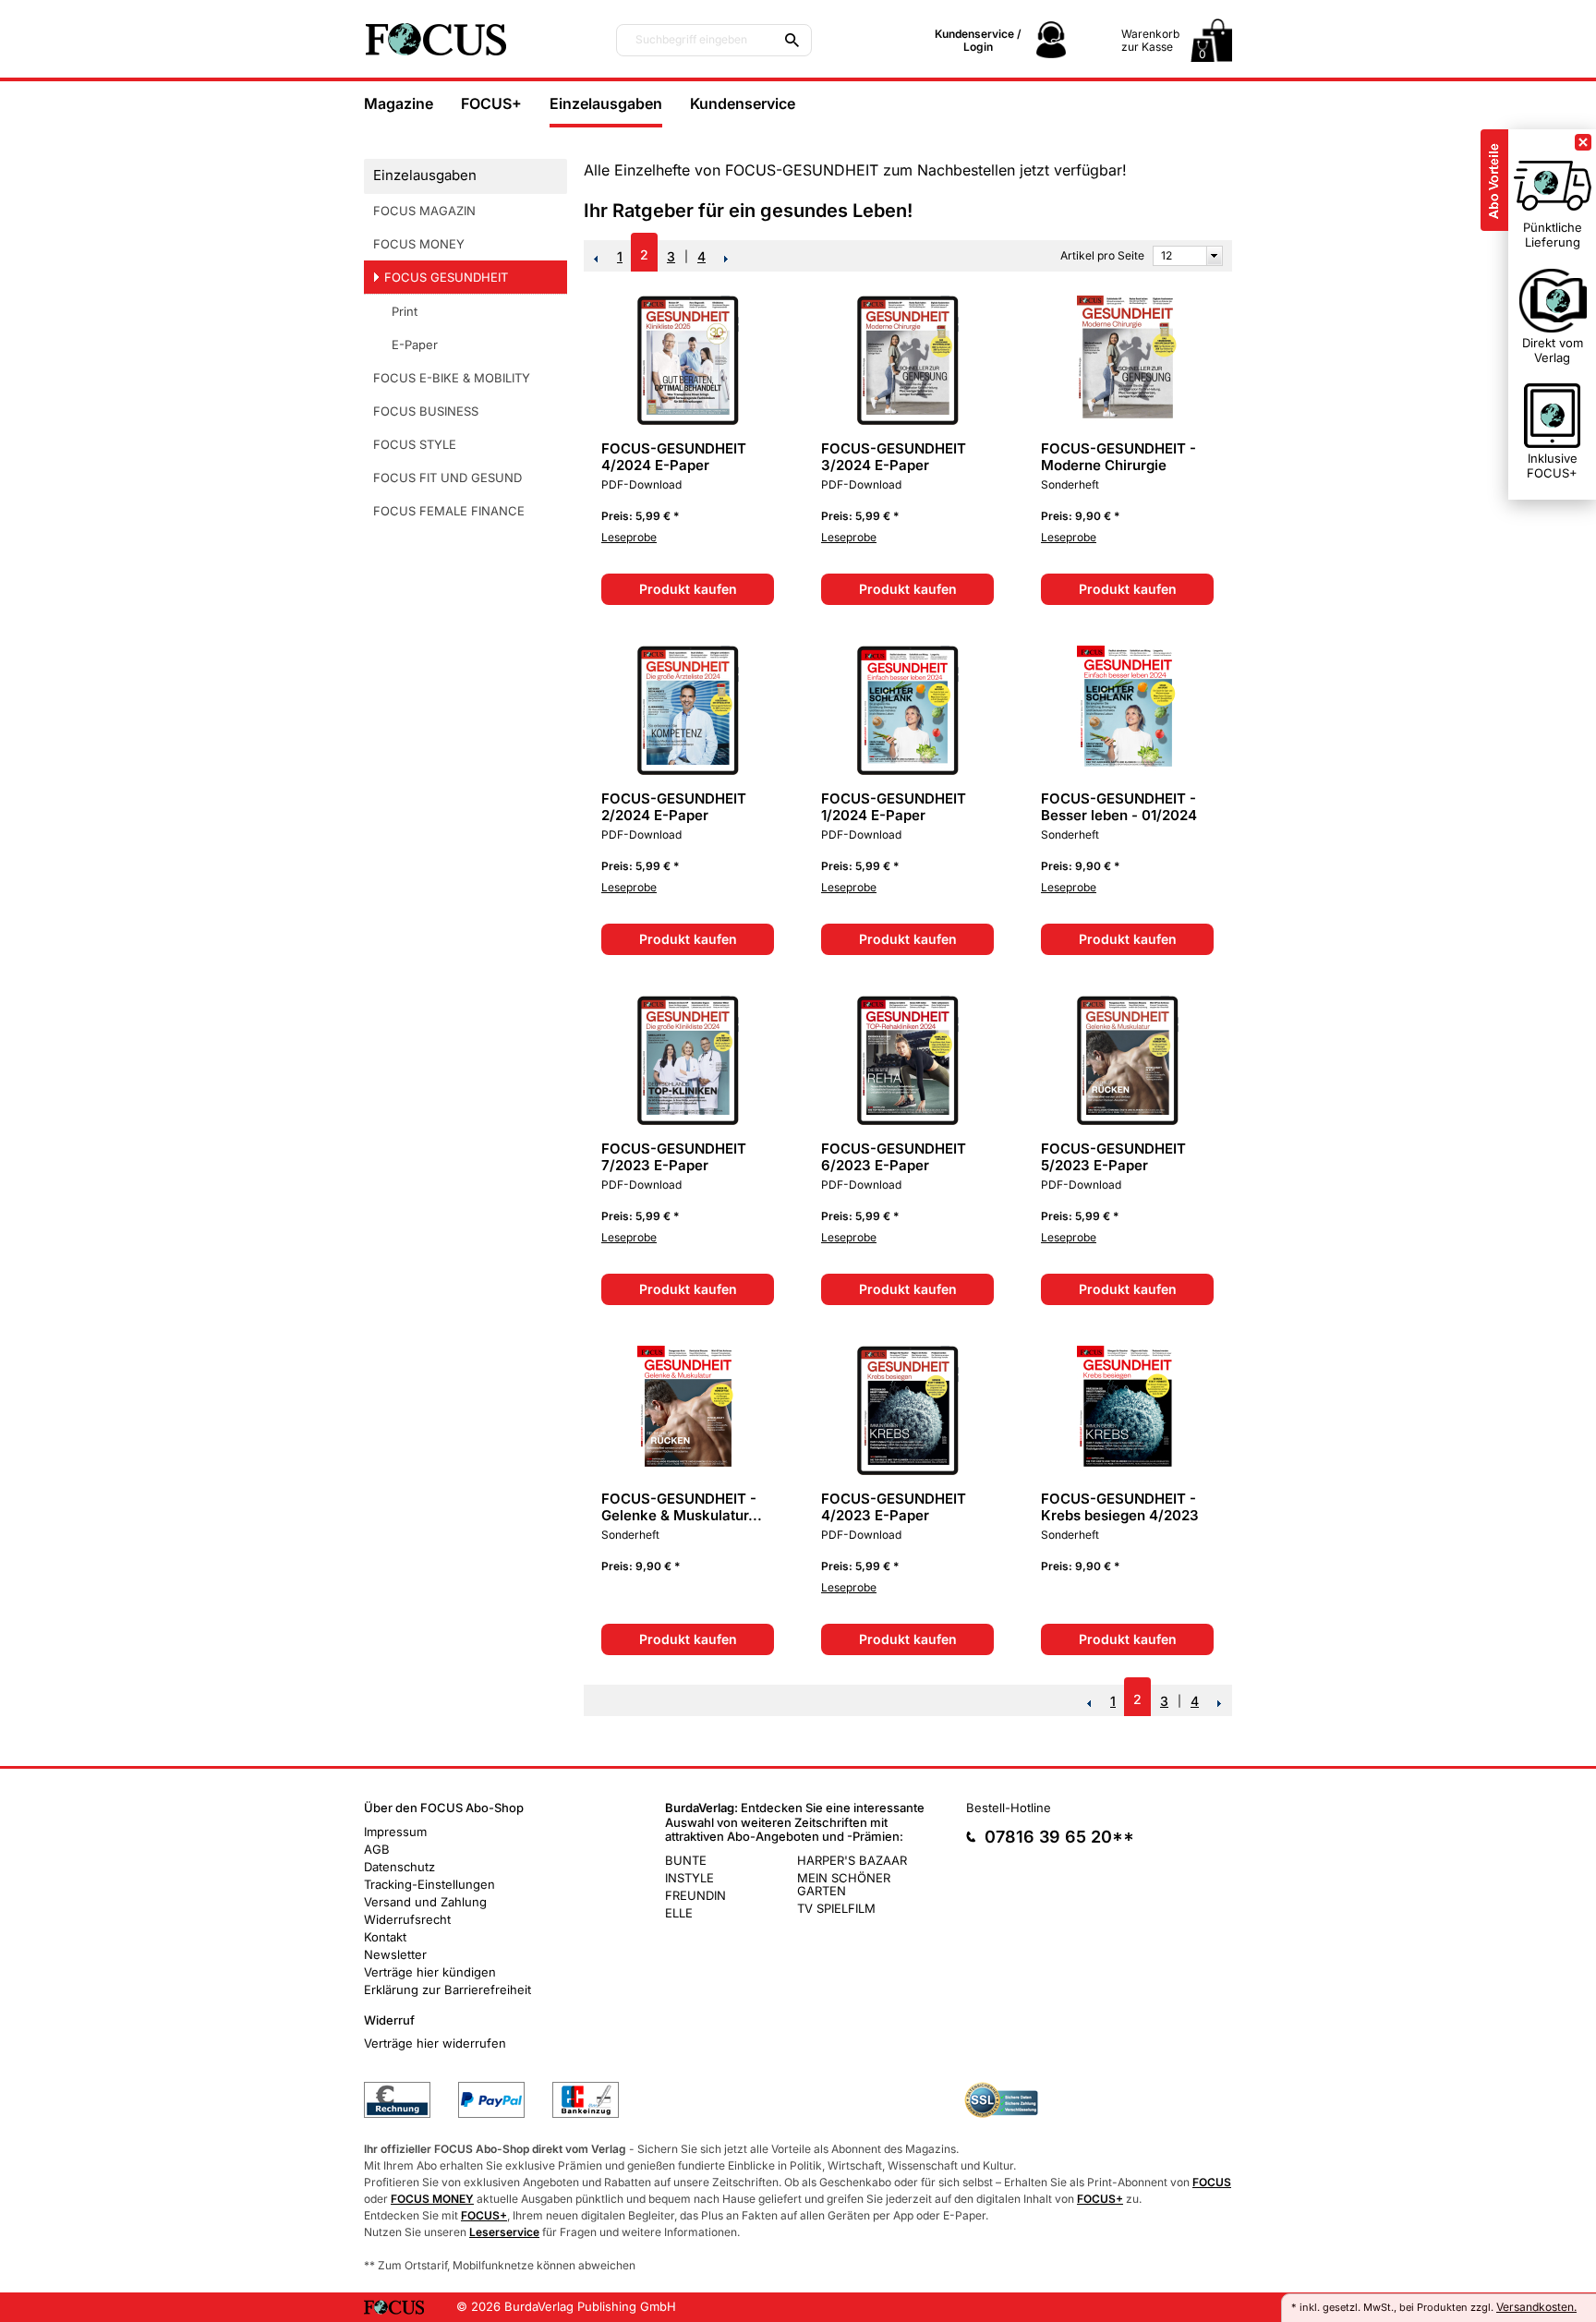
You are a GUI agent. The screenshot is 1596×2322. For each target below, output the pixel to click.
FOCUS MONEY (419, 244)
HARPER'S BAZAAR (852, 1860)
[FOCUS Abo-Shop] (475, 39)
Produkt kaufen (688, 589)
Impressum (395, 1832)
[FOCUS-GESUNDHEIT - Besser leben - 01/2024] (1128, 771)
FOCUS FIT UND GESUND (447, 478)
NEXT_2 (727, 259)
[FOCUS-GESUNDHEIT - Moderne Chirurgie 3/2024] (1128, 421)
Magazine (399, 103)
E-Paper (415, 345)
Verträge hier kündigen (430, 1972)
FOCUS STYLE (415, 444)
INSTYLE (689, 1878)
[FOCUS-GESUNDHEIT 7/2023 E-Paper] (688, 1121)
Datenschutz (399, 1867)
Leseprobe (629, 537)
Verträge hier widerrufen (435, 2043)
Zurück (596, 259)
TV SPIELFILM (836, 1908)
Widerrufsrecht (407, 1919)
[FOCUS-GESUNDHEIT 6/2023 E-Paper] (908, 1121)
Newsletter (395, 1954)
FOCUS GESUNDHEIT (446, 277)
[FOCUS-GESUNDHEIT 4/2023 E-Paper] (908, 1471)
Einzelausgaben (606, 103)
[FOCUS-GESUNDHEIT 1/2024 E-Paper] (908, 771)
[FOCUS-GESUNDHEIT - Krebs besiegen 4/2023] (1128, 1471)
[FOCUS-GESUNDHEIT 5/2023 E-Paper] (1128, 1121)
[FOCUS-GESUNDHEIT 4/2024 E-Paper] (688, 421)
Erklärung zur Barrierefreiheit (447, 1989)
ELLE (679, 1913)
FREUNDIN (695, 1895)
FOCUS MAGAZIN (424, 211)
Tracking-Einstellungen (429, 1884)
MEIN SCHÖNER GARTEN (844, 1884)
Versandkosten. (1536, 2307)
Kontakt (385, 1937)
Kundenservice (743, 103)
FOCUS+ (491, 103)
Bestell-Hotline (1009, 1808)
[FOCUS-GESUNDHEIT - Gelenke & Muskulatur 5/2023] (688, 1471)
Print (405, 311)
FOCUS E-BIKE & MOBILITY (452, 378)
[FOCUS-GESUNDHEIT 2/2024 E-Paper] (688, 771)
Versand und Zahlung (425, 1902)
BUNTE (686, 1860)
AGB (377, 1849)
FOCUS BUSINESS (426, 411)
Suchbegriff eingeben (691, 40)
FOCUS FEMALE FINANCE (449, 511)
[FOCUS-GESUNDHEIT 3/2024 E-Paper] (908, 421)
